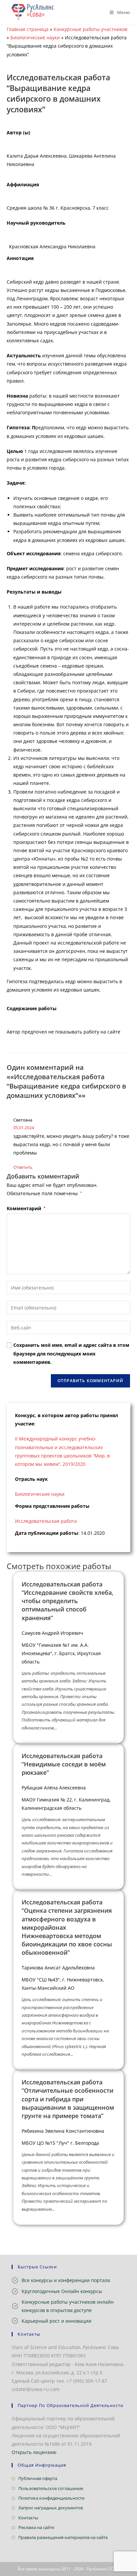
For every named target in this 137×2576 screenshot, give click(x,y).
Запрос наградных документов (51, 2508)
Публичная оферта (38, 2478)
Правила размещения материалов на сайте (63, 2537)
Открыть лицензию (34, 2452)
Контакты (28, 2518)
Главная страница (28, 29)
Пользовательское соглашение (51, 2488)
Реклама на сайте (36, 2527)
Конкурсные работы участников (90, 29)
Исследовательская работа (46, 1521)
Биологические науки (35, 37)
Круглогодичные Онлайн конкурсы (62, 2291)
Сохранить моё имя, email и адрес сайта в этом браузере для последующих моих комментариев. (71, 1353)
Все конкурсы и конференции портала (66, 2280)
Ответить (23, 1167)
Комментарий (26, 1208)
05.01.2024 (24, 1128)
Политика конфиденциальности (51, 2498)
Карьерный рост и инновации (57, 2321)
